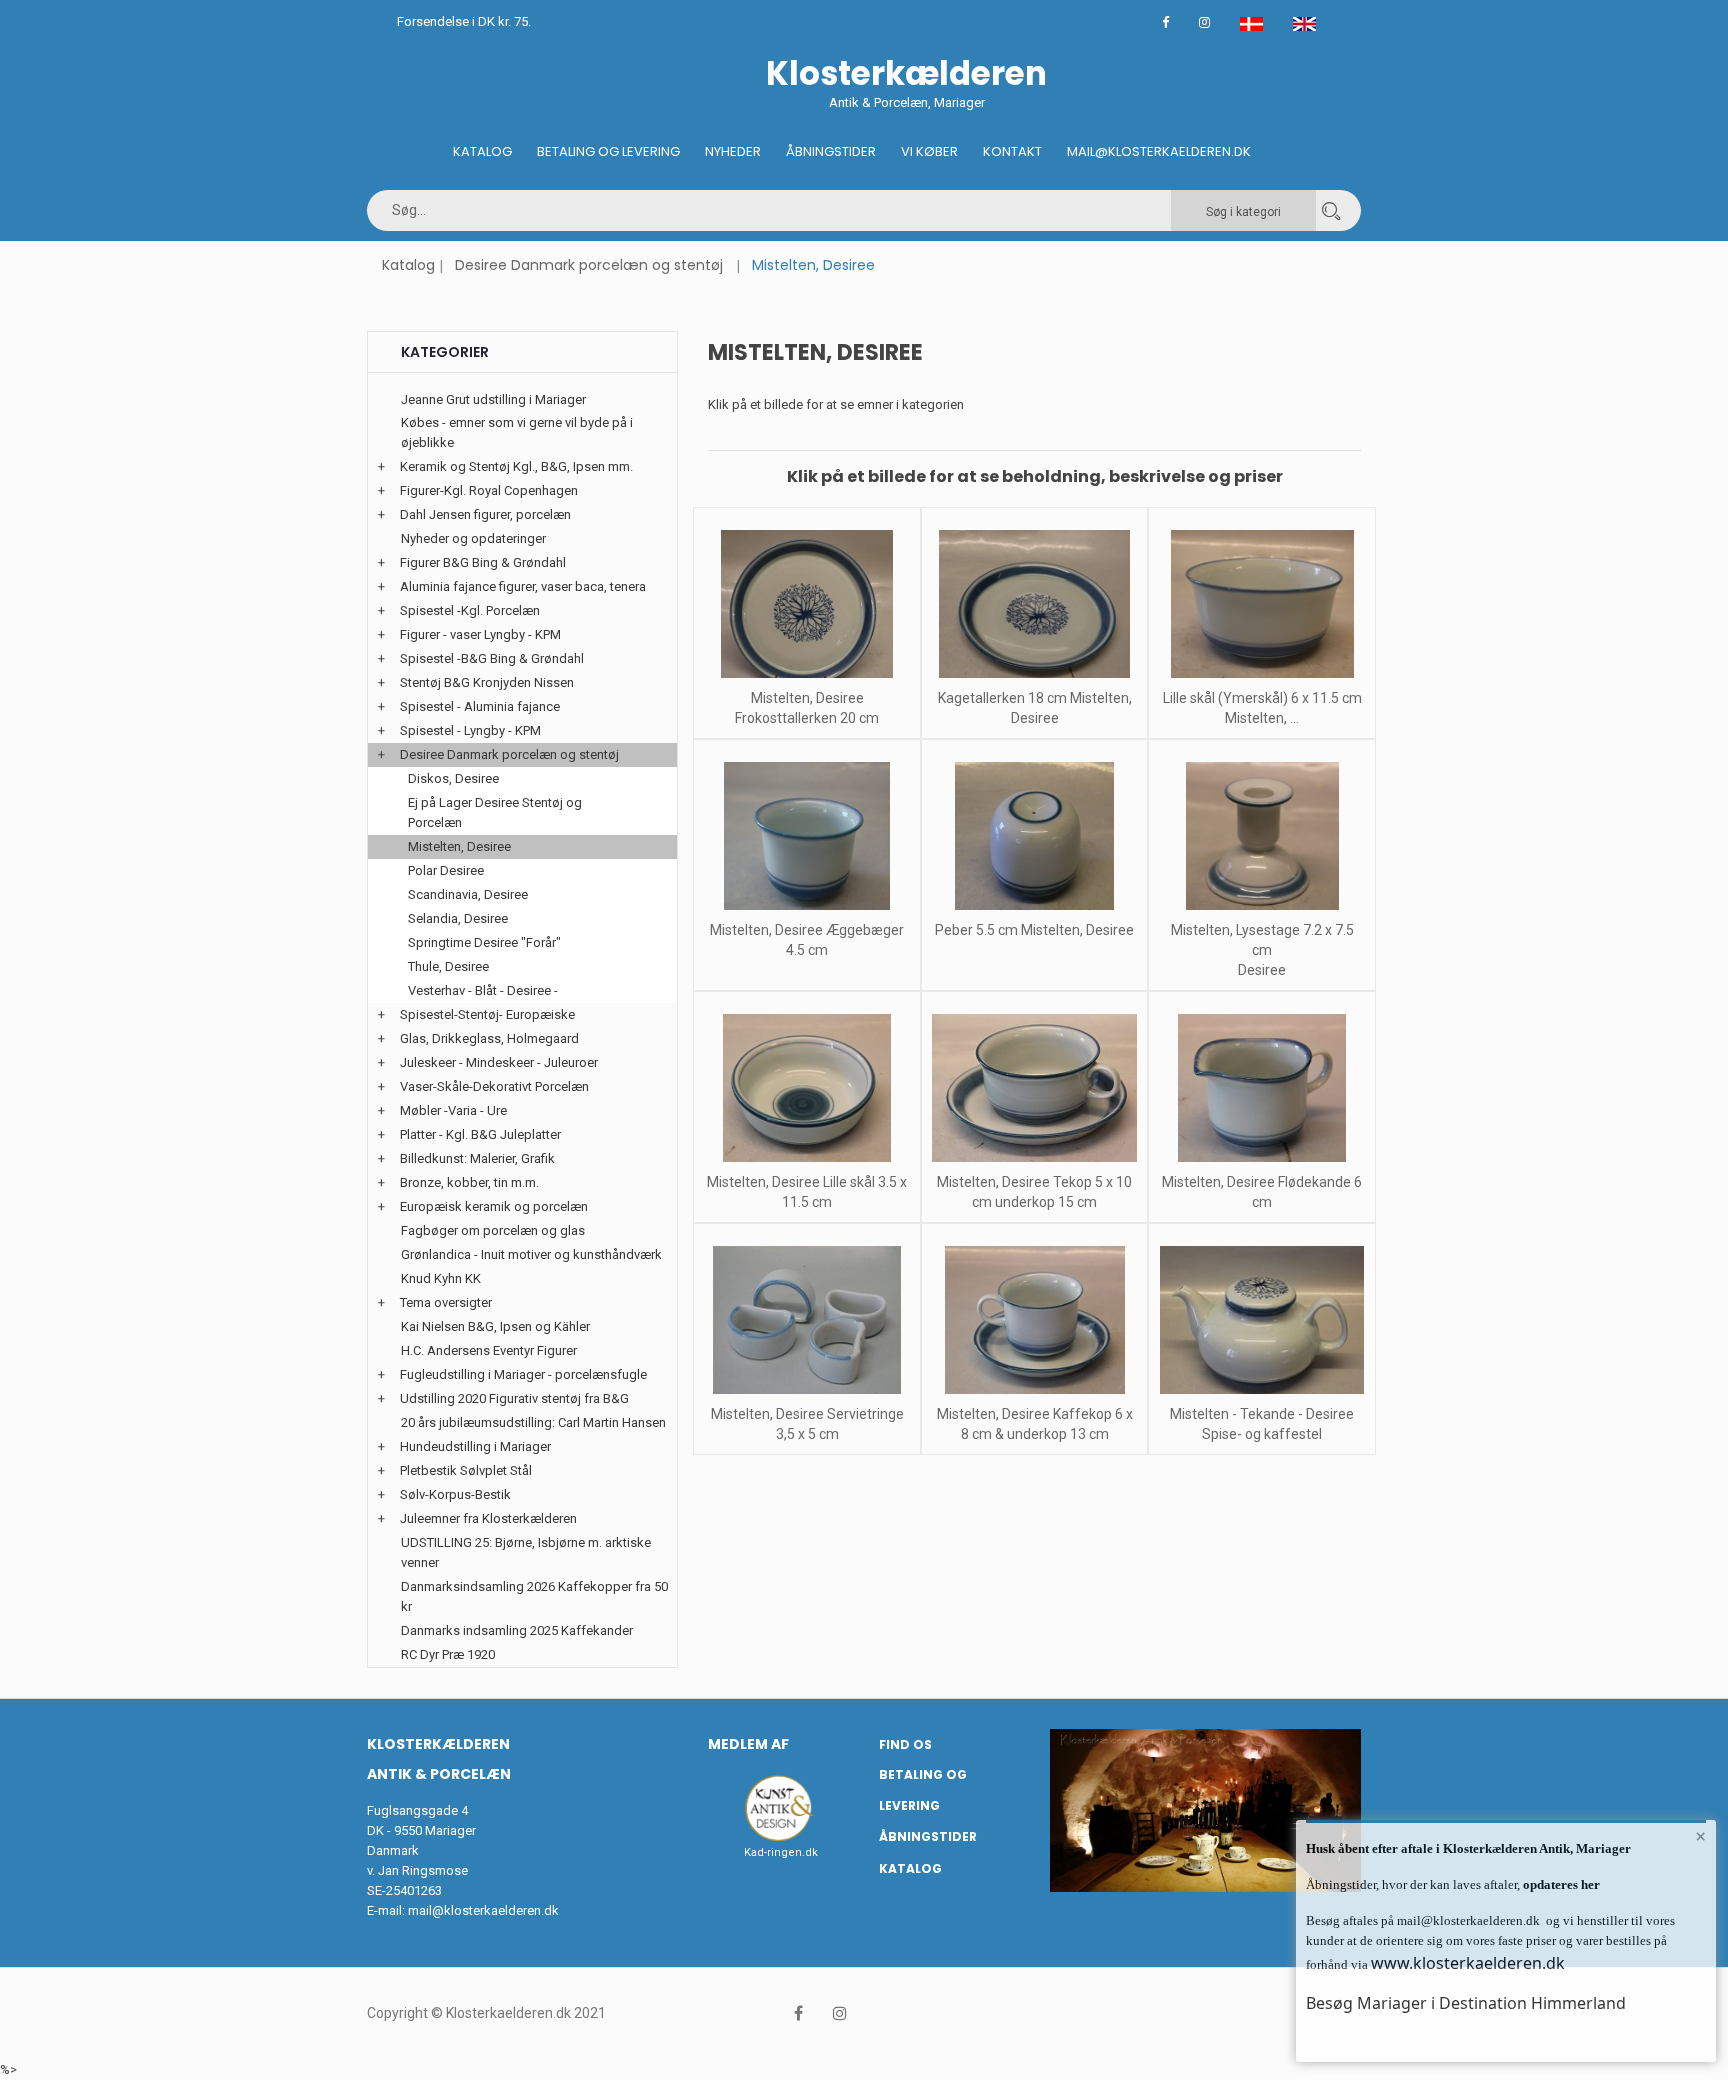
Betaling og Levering (608, 151)
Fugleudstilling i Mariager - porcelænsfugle (523, 1374)
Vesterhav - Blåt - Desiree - (483, 990)
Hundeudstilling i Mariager (475, 1446)
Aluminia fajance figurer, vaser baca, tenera (523, 586)
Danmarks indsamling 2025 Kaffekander (517, 1630)
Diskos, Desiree (453, 778)
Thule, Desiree (448, 966)
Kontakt (1012, 151)
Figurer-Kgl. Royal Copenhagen (489, 490)
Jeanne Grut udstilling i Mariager (493, 399)
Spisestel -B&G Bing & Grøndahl (492, 658)
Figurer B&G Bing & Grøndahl (483, 562)
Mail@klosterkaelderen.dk (1159, 151)
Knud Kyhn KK (441, 1278)
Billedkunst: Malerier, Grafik (477, 1158)
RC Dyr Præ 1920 (448, 1654)
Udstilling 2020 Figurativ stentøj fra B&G (514, 1398)
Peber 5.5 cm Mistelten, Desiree (1034, 930)
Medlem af (748, 1744)
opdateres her (1560, 1884)
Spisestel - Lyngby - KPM (470, 730)
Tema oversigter (446, 1302)
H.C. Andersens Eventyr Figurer (489, 1350)
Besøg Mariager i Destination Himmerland (1466, 2003)
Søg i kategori (1243, 212)
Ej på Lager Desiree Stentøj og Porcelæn (495, 812)
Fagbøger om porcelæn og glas (493, 1230)
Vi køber (929, 151)
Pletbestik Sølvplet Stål (466, 1470)
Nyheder (733, 151)
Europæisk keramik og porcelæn (494, 1206)
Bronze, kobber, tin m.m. (469, 1182)
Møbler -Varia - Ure (453, 1110)
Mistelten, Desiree (459, 846)
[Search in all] (1331, 210)
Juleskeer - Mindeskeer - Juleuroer (499, 1062)
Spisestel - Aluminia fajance (480, 706)
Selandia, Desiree (458, 918)
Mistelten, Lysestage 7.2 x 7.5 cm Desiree (1262, 950)
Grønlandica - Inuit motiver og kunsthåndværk (531, 1254)
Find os (905, 1744)
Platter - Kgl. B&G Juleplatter (480, 1134)
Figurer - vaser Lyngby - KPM (480, 634)
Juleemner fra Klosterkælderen (488, 1518)
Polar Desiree (446, 870)
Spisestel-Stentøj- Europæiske (487, 1014)
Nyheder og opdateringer (473, 538)
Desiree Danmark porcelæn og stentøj (589, 265)
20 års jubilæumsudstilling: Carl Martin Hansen (533, 1422)
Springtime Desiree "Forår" (484, 942)
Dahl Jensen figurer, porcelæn (485, 514)
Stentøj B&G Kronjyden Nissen (487, 682)
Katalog (482, 151)
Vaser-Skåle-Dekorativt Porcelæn (494, 1086)
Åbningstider (831, 151)
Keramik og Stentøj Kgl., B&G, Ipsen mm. (516, 466)
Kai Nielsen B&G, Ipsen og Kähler (495, 1326)
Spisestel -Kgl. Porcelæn (470, 610)
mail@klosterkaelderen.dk (483, 1910)
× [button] (1700, 1836)
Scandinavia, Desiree (468, 894)
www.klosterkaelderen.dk (1468, 1963)
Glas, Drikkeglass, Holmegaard (489, 1038)
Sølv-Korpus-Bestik (455, 1494)
